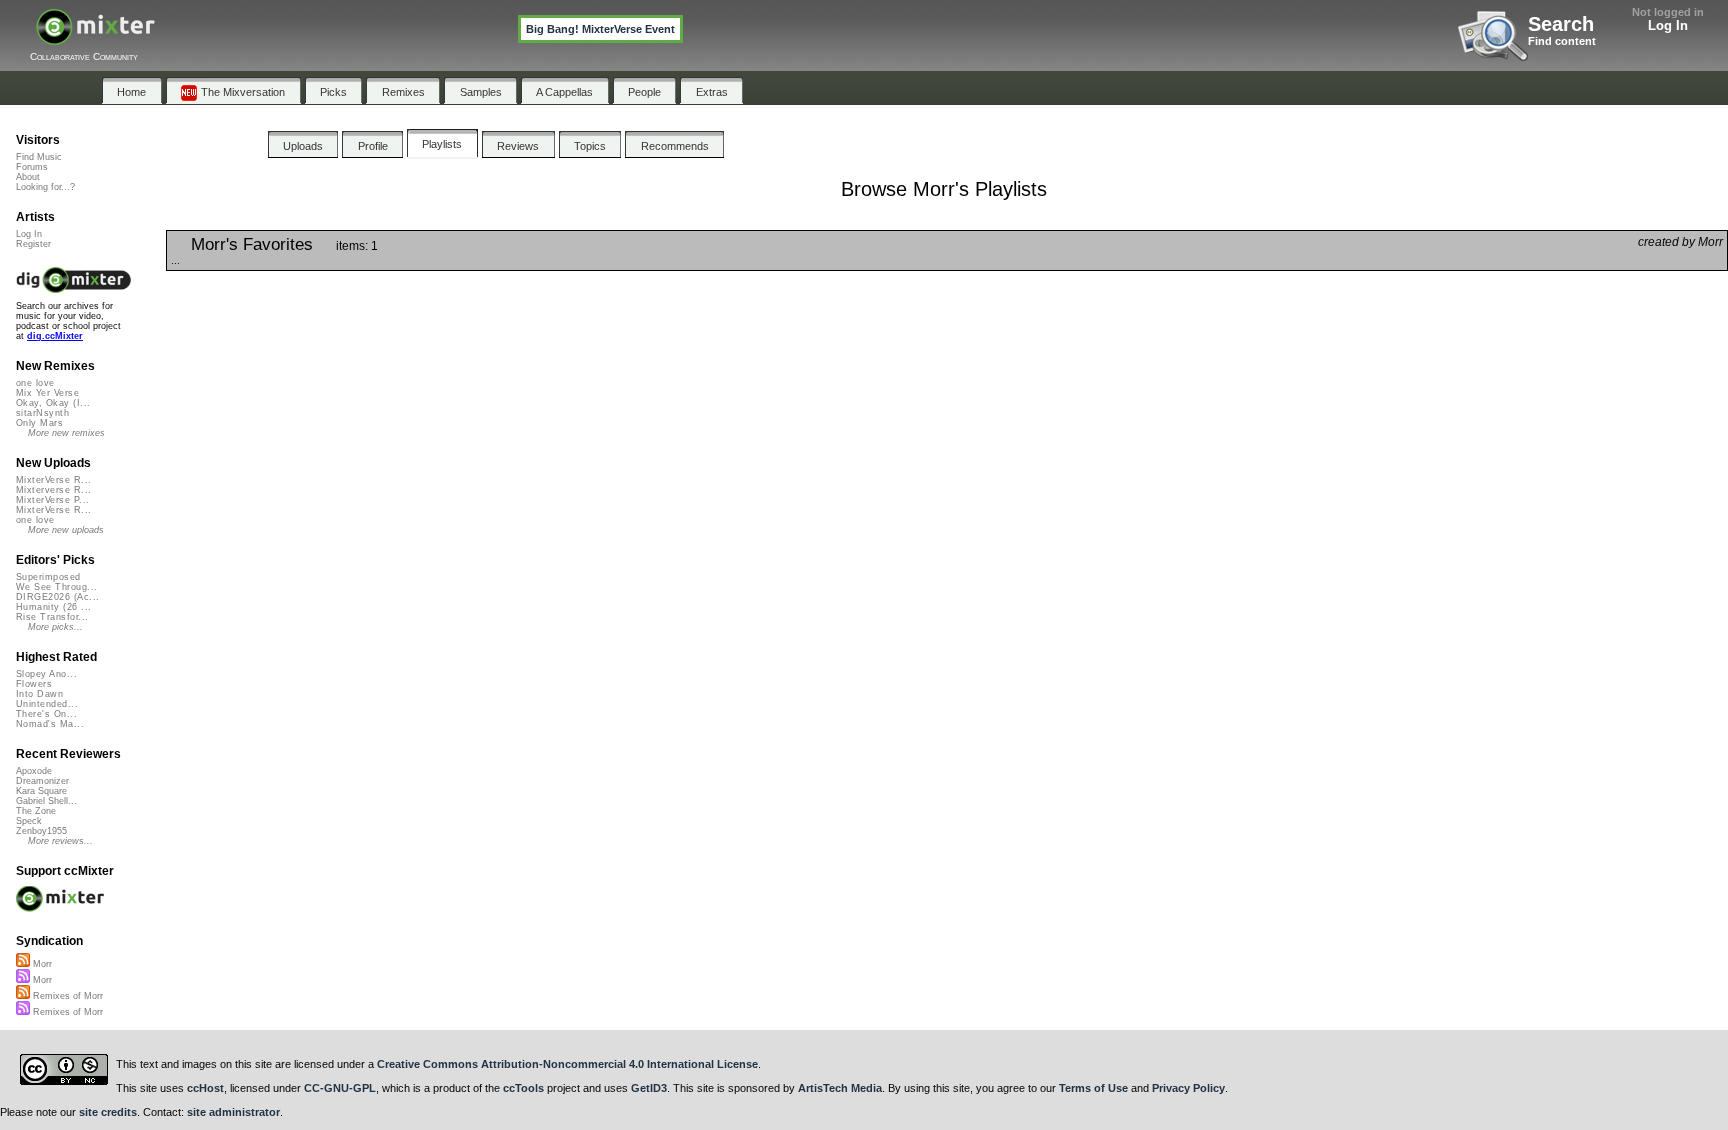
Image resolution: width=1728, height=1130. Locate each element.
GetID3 (649, 1088)
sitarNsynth (42, 413)
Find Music (39, 157)
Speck (29, 821)
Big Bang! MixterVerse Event (600, 29)
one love (35, 383)
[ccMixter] (95, 37)
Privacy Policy (1188, 1088)
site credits (108, 1112)
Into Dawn (39, 694)
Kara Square (41, 791)
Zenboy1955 (41, 831)
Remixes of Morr (66, 996)
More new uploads (66, 530)
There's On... (46, 714)
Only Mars (39, 423)
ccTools (523, 1088)
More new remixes (66, 433)
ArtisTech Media (840, 1088)
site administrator (233, 1112)
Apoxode (34, 771)
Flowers (34, 684)
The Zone (36, 811)
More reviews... (60, 841)
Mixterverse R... (53, 490)
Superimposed (48, 577)
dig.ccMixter (55, 336)
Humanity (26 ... (53, 607)
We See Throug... (56, 587)
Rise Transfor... (52, 617)
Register (33, 244)
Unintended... (47, 704)
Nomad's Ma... (50, 724)
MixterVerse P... (52, 500)
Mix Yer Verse (47, 393)
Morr (41, 964)
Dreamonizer (42, 781)
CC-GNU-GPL (340, 1088)
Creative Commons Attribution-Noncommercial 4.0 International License (567, 1064)
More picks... (55, 627)
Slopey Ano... (46, 674)
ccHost (205, 1088)
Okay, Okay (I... (53, 403)
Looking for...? (45, 187)
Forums (32, 167)
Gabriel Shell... (46, 801)
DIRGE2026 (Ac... (57, 597)
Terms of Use (1093, 1088)
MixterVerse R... (53, 480)
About (28, 177)
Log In (1668, 25)
